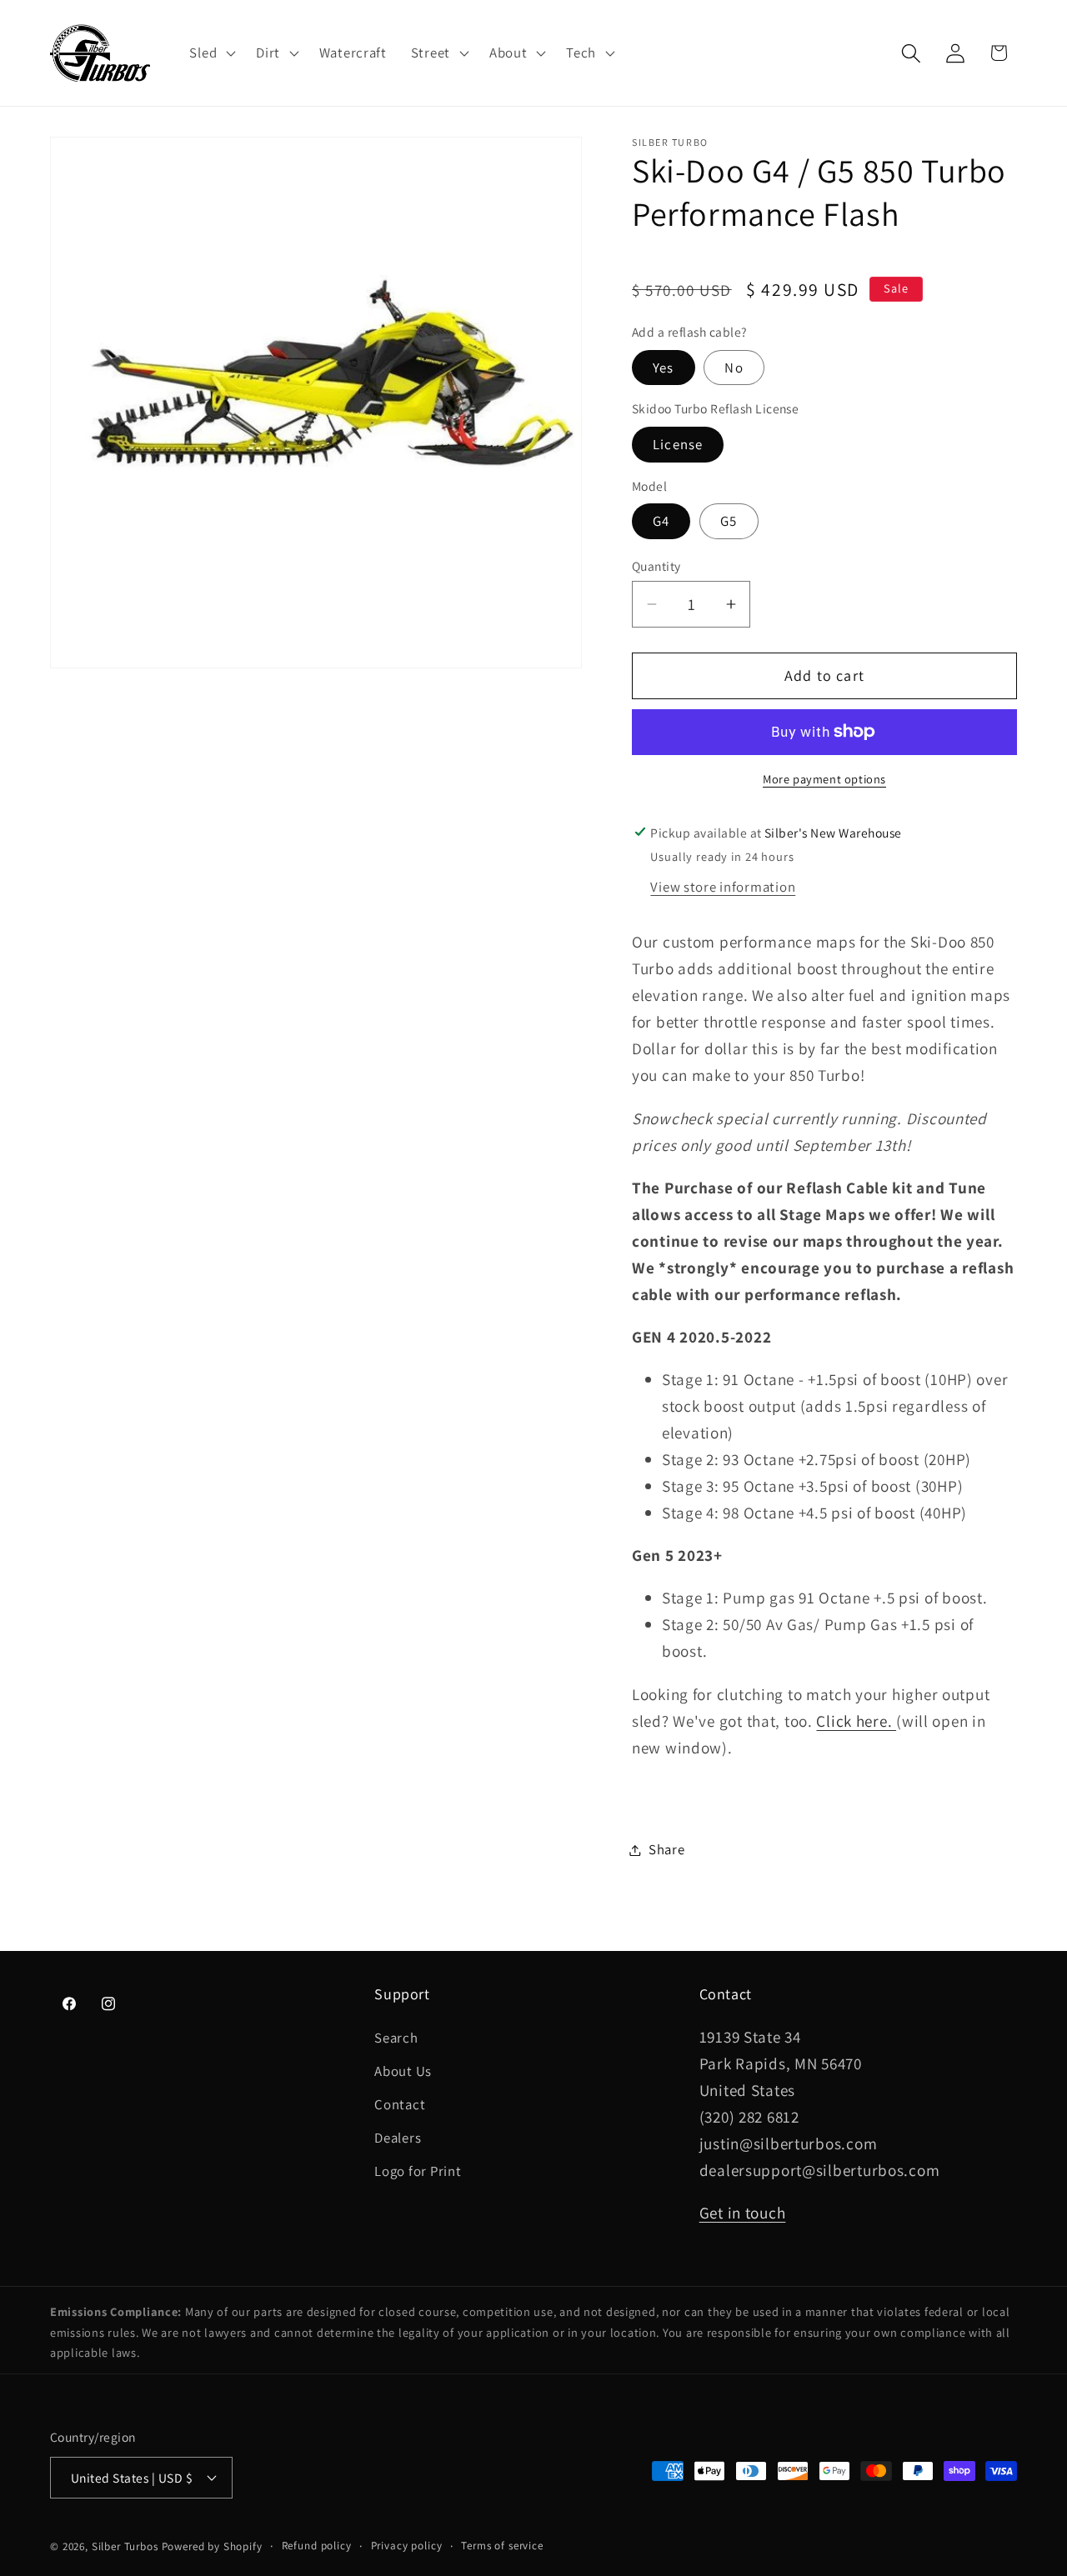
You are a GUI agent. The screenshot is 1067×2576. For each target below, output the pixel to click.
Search (396, 2038)
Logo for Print (418, 2171)
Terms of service (502, 2546)
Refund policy (317, 2546)
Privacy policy (407, 2546)
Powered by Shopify (212, 2546)
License (678, 444)
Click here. (856, 1721)
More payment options (824, 779)
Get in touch (743, 2213)
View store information (723, 887)
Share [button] (667, 1849)
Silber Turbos (125, 2546)
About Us (403, 2071)
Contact (400, 2104)
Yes (664, 368)
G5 (729, 521)
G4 (661, 521)
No (734, 368)
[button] (211, 53)
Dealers (398, 2138)
